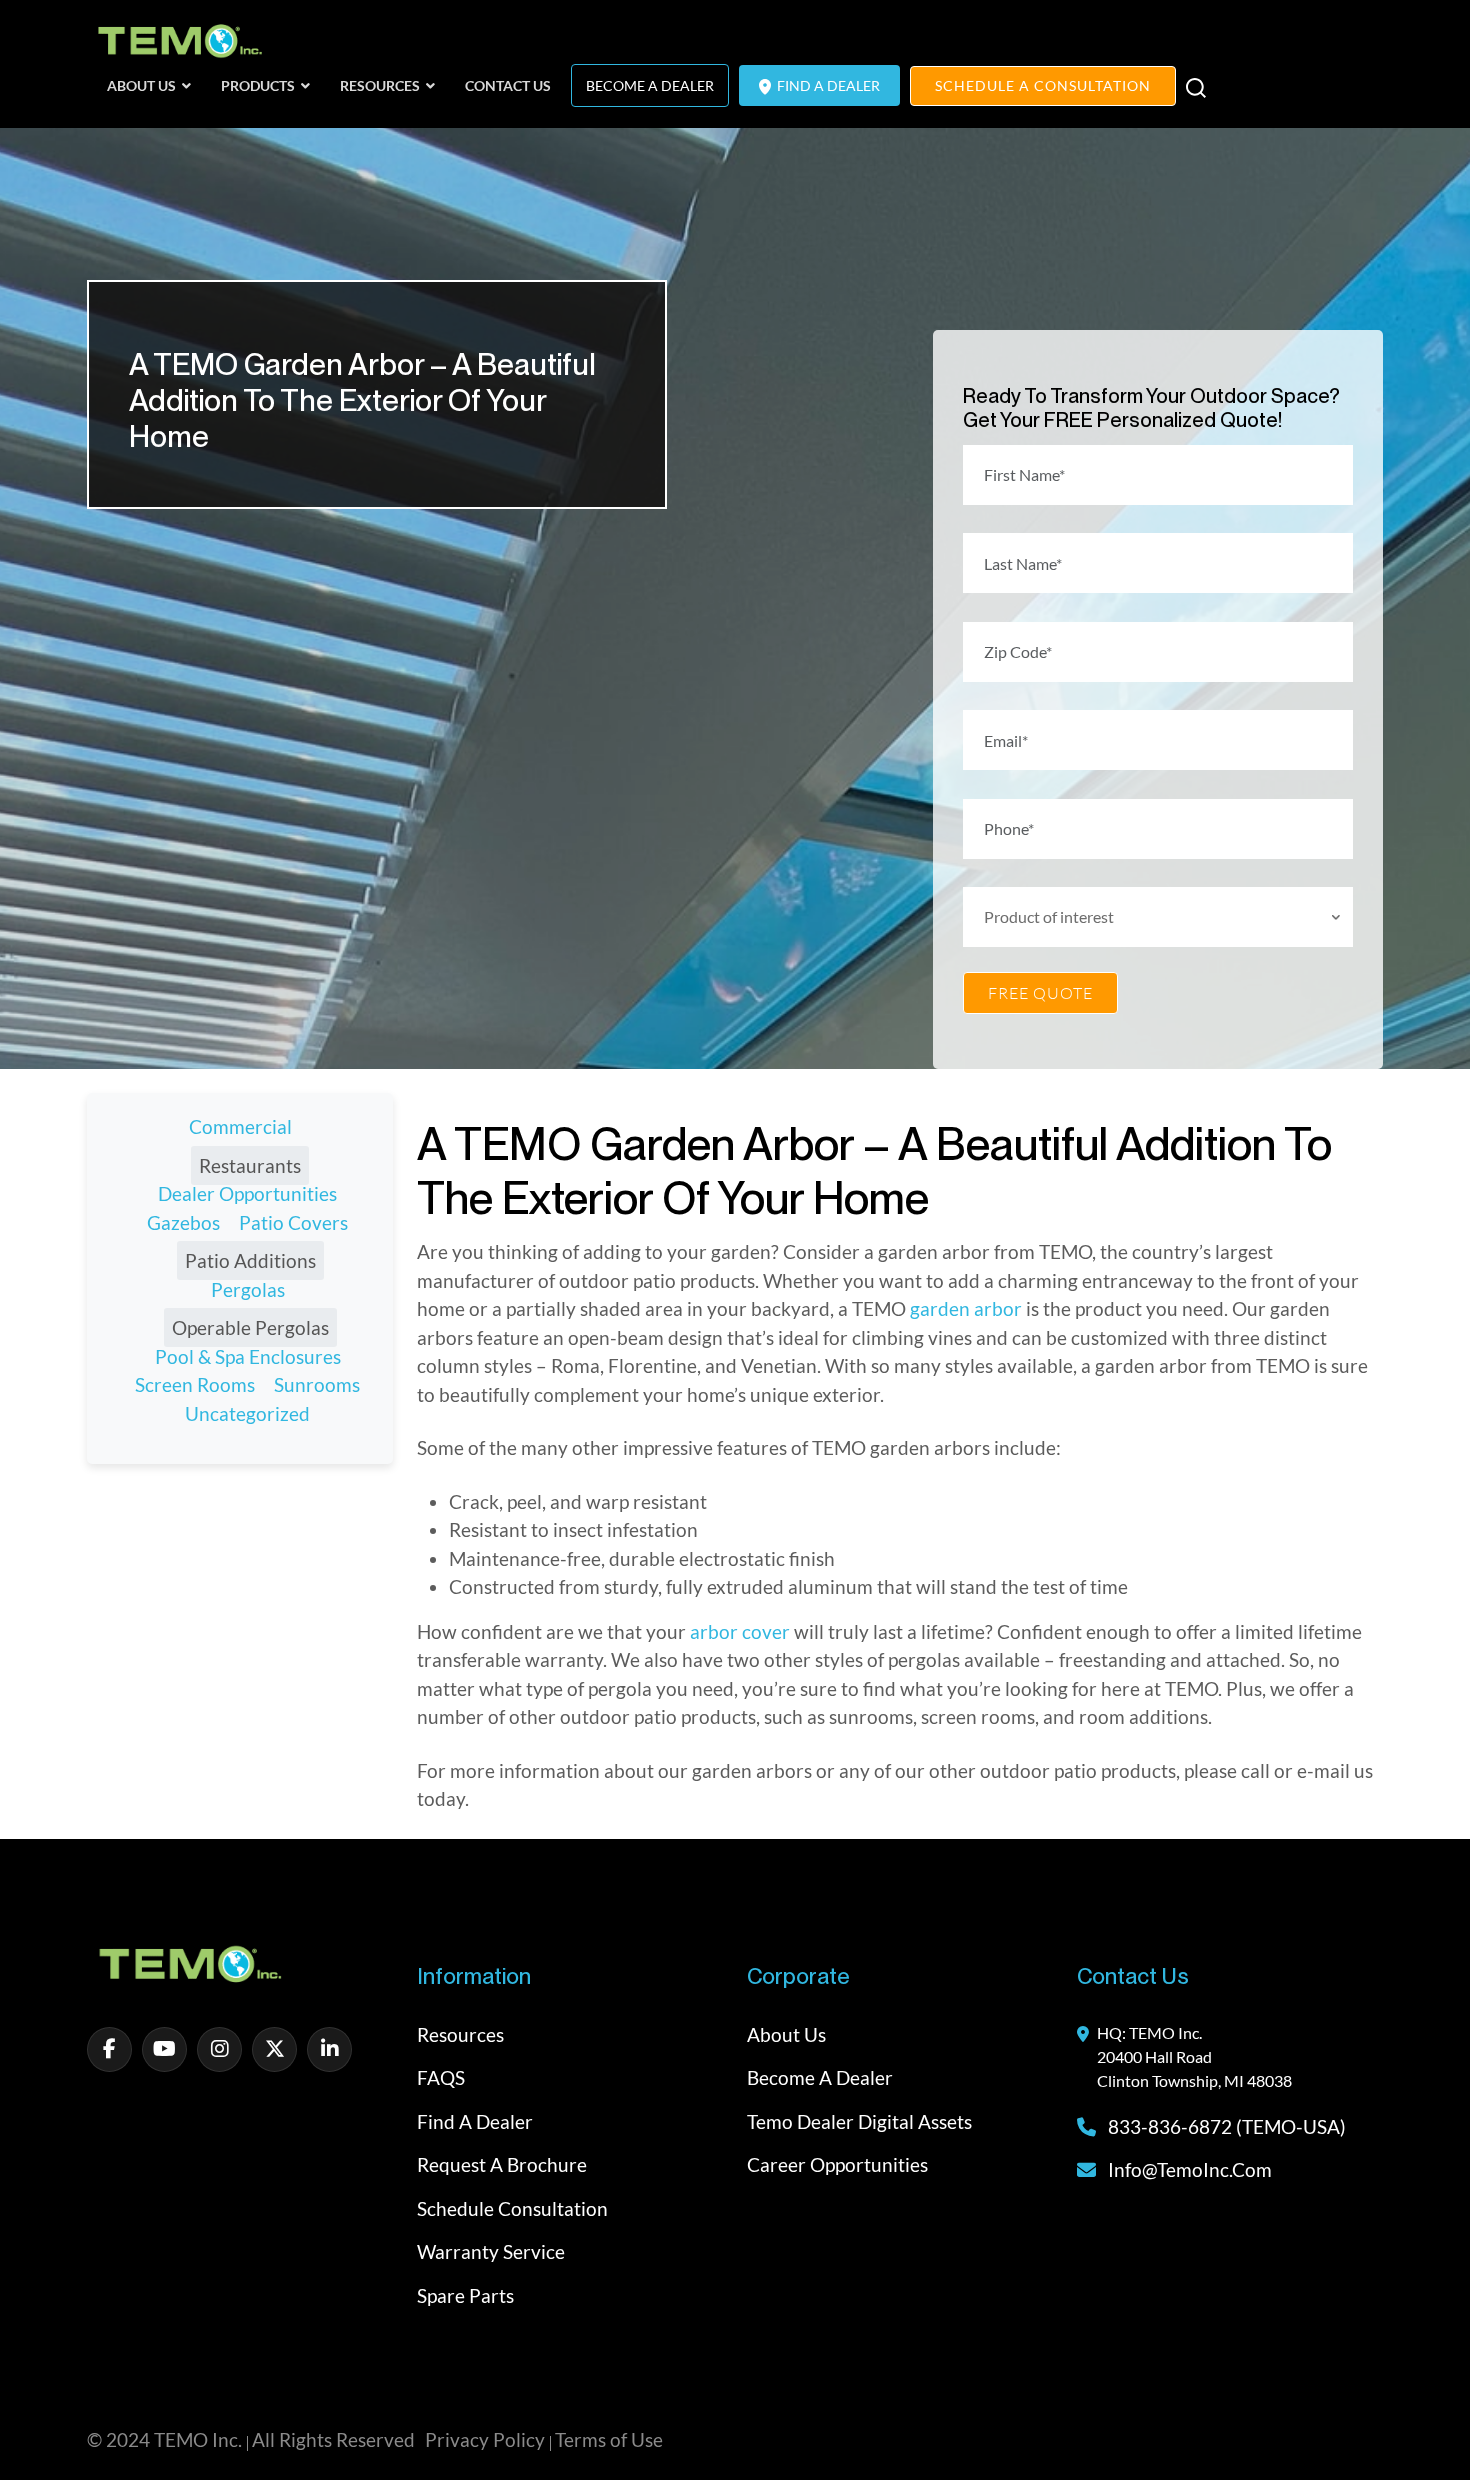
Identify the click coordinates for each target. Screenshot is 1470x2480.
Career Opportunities (837, 2164)
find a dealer (827, 85)
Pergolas (248, 1289)
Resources (460, 2034)
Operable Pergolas (250, 1327)
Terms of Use (609, 2439)
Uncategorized (247, 1413)
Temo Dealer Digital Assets (859, 2121)
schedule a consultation (1043, 85)
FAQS (441, 2077)
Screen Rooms (195, 1384)
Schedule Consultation (512, 2208)
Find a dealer (475, 2121)
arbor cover (740, 1631)
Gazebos (183, 1222)
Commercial (240, 1126)
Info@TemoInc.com (1190, 2169)
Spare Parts (465, 2295)
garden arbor (966, 1308)
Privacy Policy (485, 2439)
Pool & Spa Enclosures (248, 1356)
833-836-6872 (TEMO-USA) (1225, 2126)
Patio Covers (293, 1222)
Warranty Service (491, 2251)
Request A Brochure (502, 2164)
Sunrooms (317, 1384)
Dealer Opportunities (247, 1193)
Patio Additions (250, 1260)
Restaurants (250, 1165)
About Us (786, 2034)
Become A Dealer (650, 85)
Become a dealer (820, 2077)
